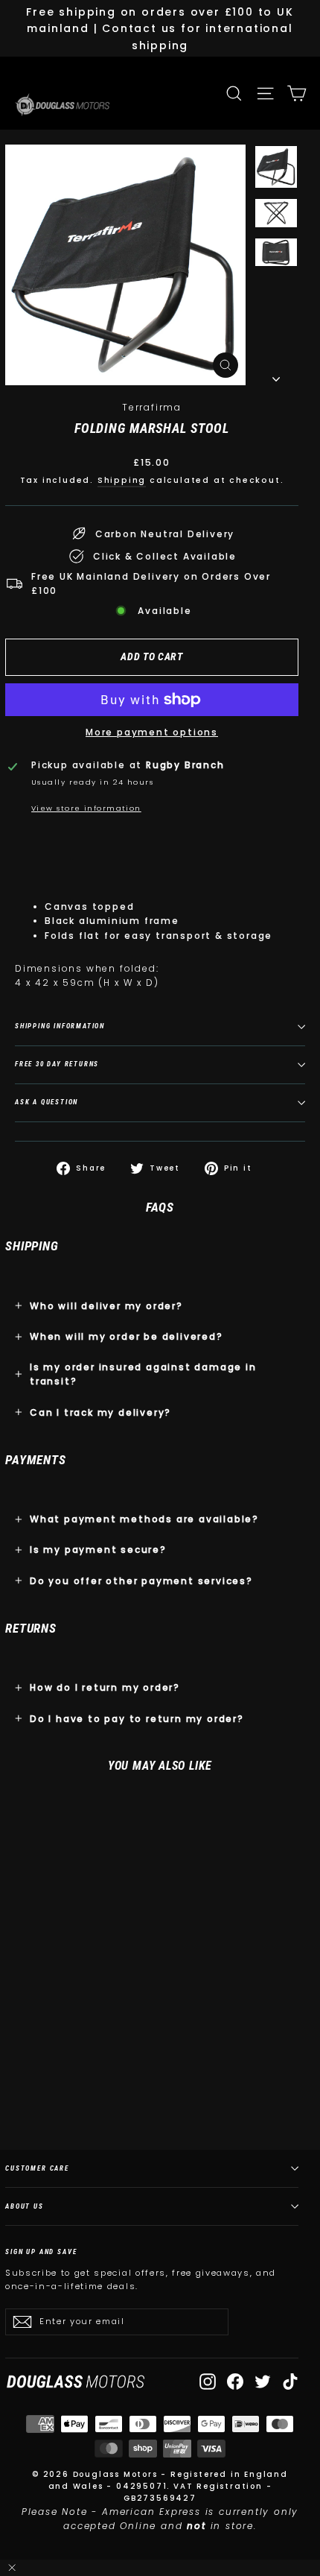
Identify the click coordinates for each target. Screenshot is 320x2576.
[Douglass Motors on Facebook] (235, 2382)
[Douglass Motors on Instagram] (208, 2382)
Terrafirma (152, 407)
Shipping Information (60, 1026)
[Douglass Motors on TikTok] (290, 2382)
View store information (86, 808)
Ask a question (47, 1102)
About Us (25, 2206)
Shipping (122, 480)
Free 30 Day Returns (57, 1064)
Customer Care (37, 2168)
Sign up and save (41, 2251)
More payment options (152, 732)
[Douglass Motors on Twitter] (263, 2382)
